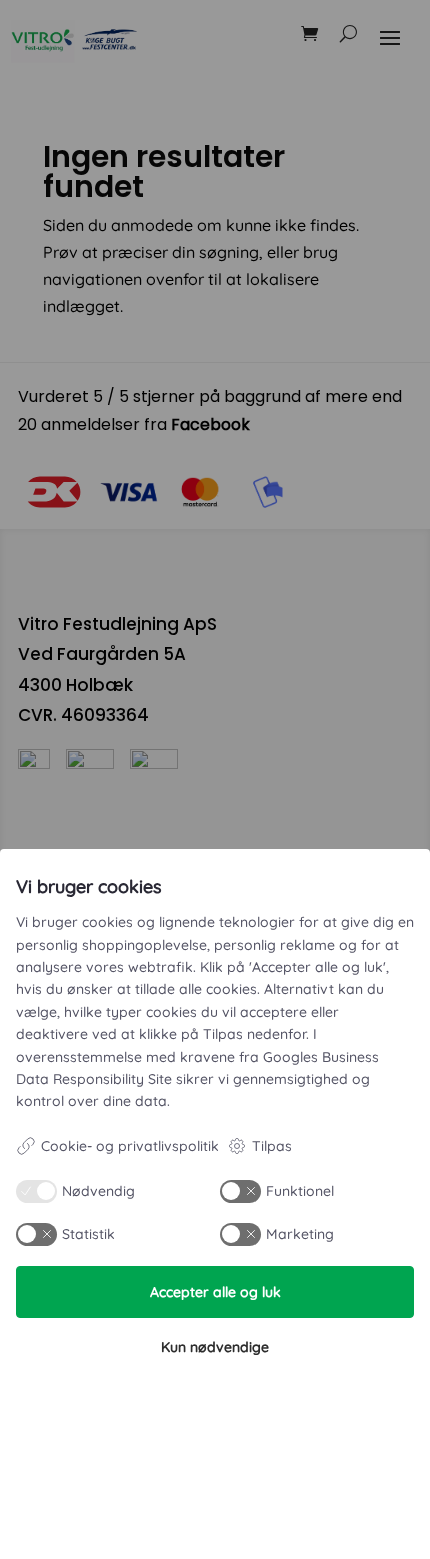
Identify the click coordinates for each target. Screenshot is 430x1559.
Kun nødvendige (215, 1347)
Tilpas (272, 1146)
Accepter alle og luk (215, 1292)
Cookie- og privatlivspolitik (130, 1146)
